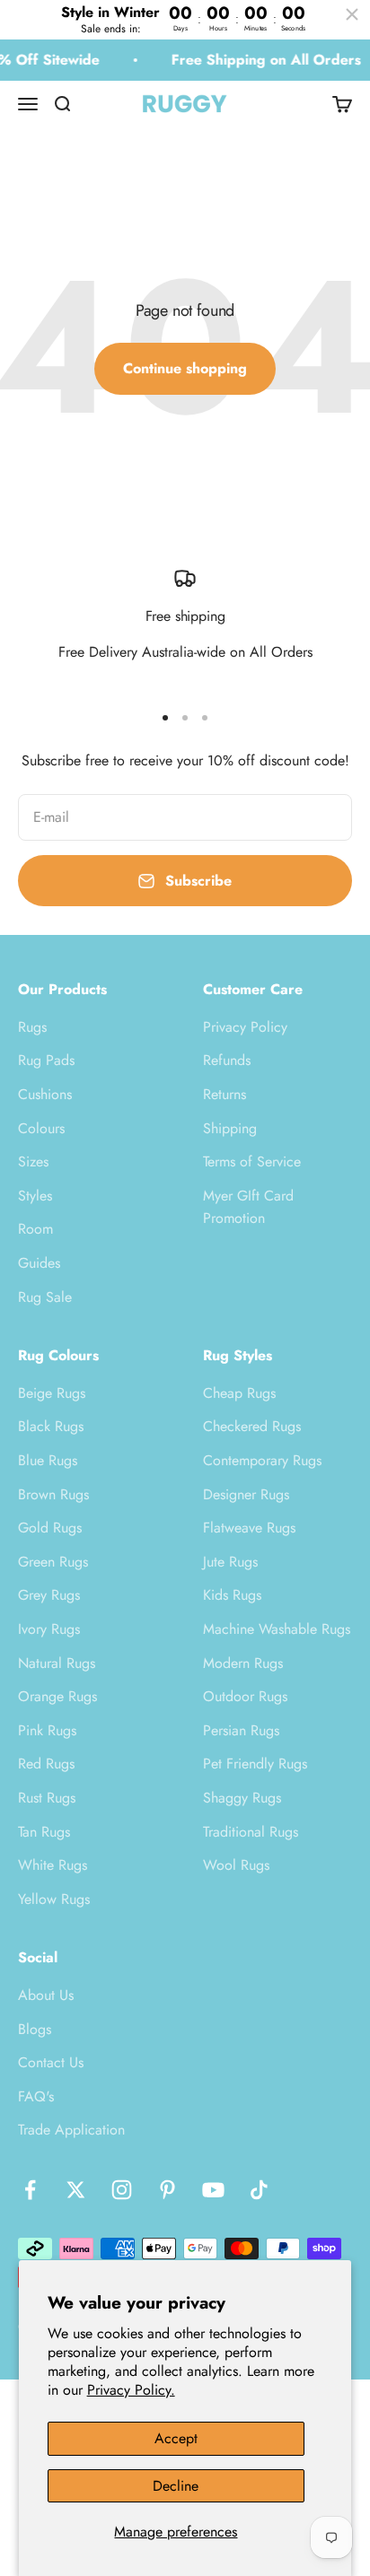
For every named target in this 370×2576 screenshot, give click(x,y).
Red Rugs (46, 1764)
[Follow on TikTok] (259, 2190)
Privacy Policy (245, 1027)
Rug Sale (45, 1297)
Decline (176, 2486)
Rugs (32, 1027)
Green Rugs (53, 1562)
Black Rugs (51, 1426)
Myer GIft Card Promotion (248, 1207)
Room (35, 1229)
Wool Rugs (236, 1865)
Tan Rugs (44, 1832)
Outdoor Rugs (245, 1696)
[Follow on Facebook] (30, 2190)
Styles (35, 1196)
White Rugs (53, 1865)
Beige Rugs (52, 1393)
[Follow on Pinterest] (167, 2190)
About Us (46, 1995)
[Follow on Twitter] (76, 2190)
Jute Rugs (230, 1562)
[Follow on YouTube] (213, 2190)
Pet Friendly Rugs (255, 1764)
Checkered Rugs (252, 1426)
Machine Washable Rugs (277, 1629)
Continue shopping (185, 368)
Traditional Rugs (251, 1832)
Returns (225, 1094)
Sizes (33, 1161)
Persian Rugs (241, 1730)
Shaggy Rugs (242, 1798)
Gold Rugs (50, 1528)
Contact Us (51, 2062)
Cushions (45, 1094)
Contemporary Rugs (262, 1460)
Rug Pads (46, 1060)
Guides (39, 1263)
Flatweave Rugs (249, 1528)
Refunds (227, 1060)
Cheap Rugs (239, 1393)
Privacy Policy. (131, 2390)
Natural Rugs (57, 1663)
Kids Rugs (232, 1595)
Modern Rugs (243, 1663)
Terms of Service (252, 1161)
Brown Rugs (53, 1494)
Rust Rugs (47, 1798)
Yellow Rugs (54, 1899)
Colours (41, 1128)
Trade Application (71, 2130)
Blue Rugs (48, 1460)
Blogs (35, 2029)
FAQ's (36, 2096)
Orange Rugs (57, 1696)
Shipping (230, 1128)
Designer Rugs (246, 1494)
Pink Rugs (47, 1730)
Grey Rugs (49, 1595)
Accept (176, 2438)
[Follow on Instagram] (122, 2190)
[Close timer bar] (352, 14)
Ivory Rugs (49, 1629)
